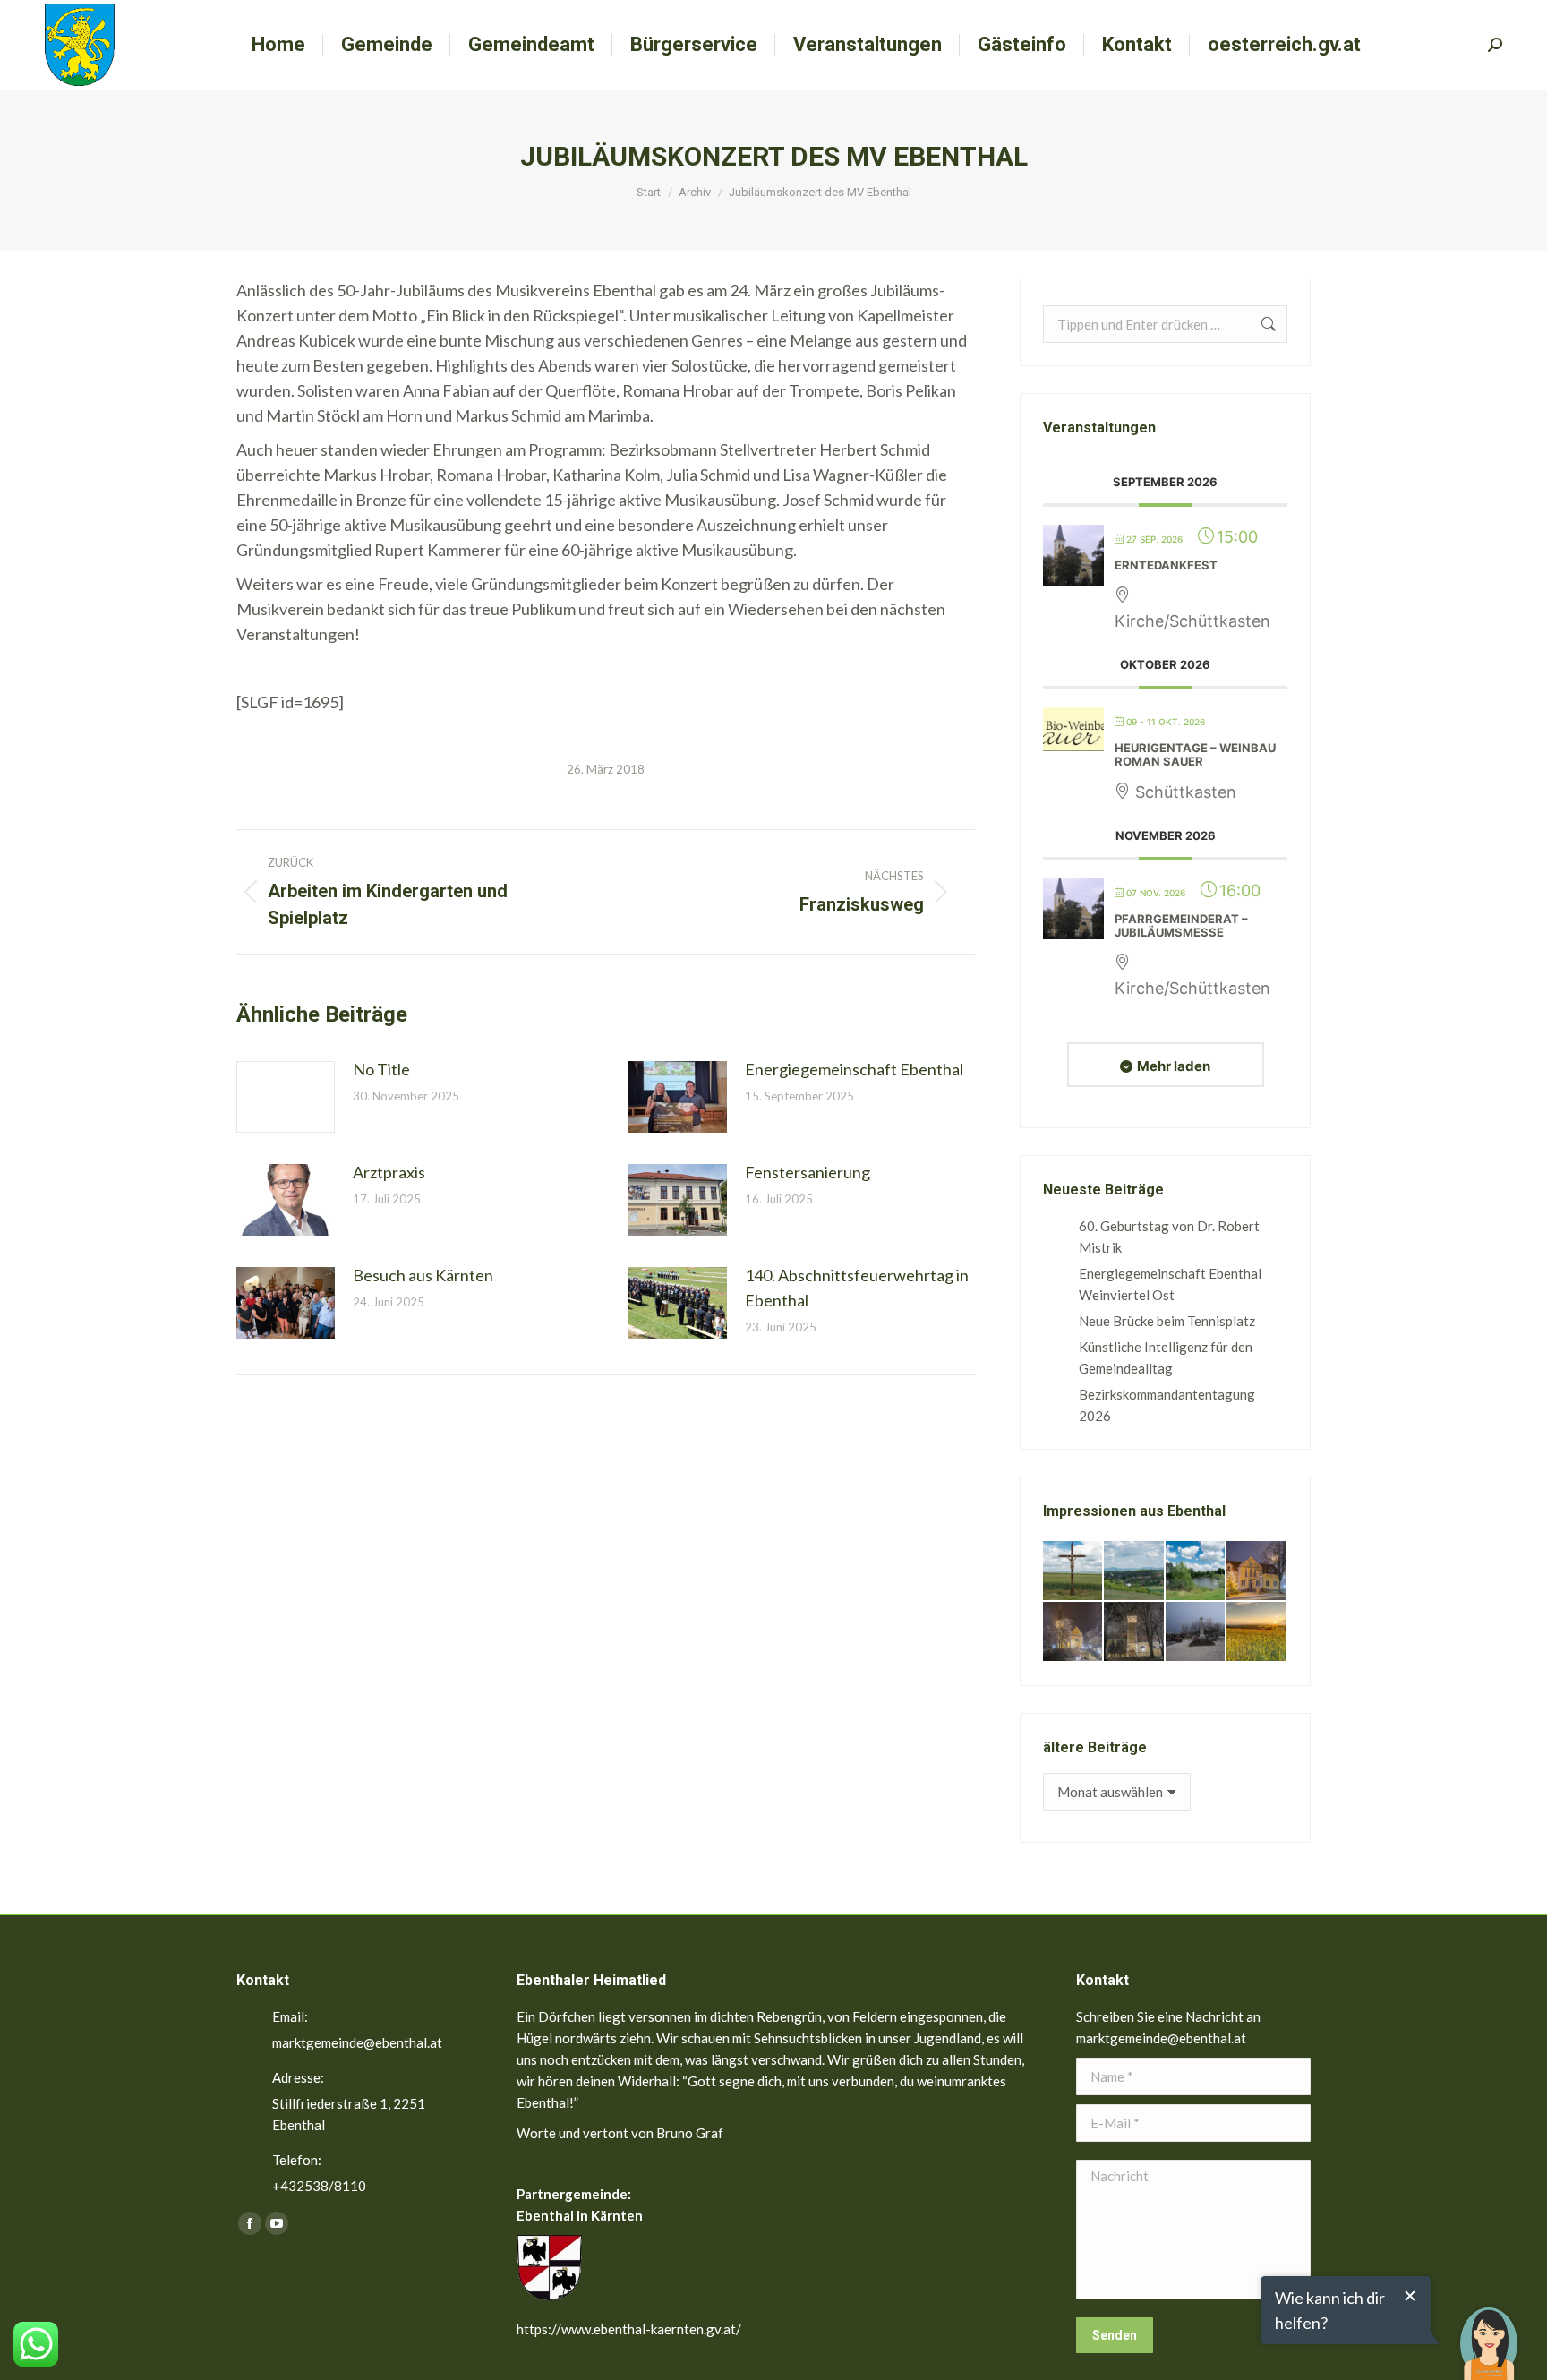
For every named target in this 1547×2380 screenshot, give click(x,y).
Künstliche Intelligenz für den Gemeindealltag (1166, 1357)
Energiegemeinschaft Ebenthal (854, 1069)
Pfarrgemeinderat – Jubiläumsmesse (1181, 926)
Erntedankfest (1166, 565)
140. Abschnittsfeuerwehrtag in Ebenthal (857, 1288)
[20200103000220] (1257, 1571)
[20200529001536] (1134, 1571)
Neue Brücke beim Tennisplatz (1167, 1321)
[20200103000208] (1196, 1632)
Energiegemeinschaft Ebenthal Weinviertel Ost (1170, 1284)
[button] (1489, 2331)
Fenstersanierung (808, 1172)
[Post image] (286, 1097)
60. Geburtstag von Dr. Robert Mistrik (1169, 1237)
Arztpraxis (389, 1172)
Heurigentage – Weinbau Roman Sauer (1195, 755)
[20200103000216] (1134, 1632)
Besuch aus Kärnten (423, 1275)
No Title (381, 1069)
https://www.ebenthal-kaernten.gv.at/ (629, 2329)
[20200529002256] (1073, 1571)
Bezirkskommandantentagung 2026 (1167, 1405)
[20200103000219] (1073, 1632)
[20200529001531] (1196, 1571)
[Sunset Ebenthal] (1257, 1632)
